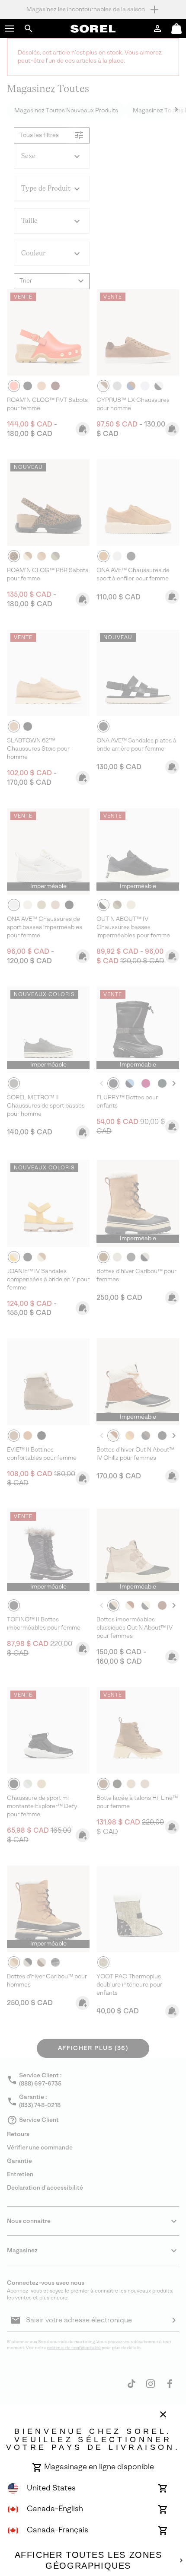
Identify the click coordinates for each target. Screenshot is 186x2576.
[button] (10, 29)
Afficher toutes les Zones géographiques (88, 2560)
